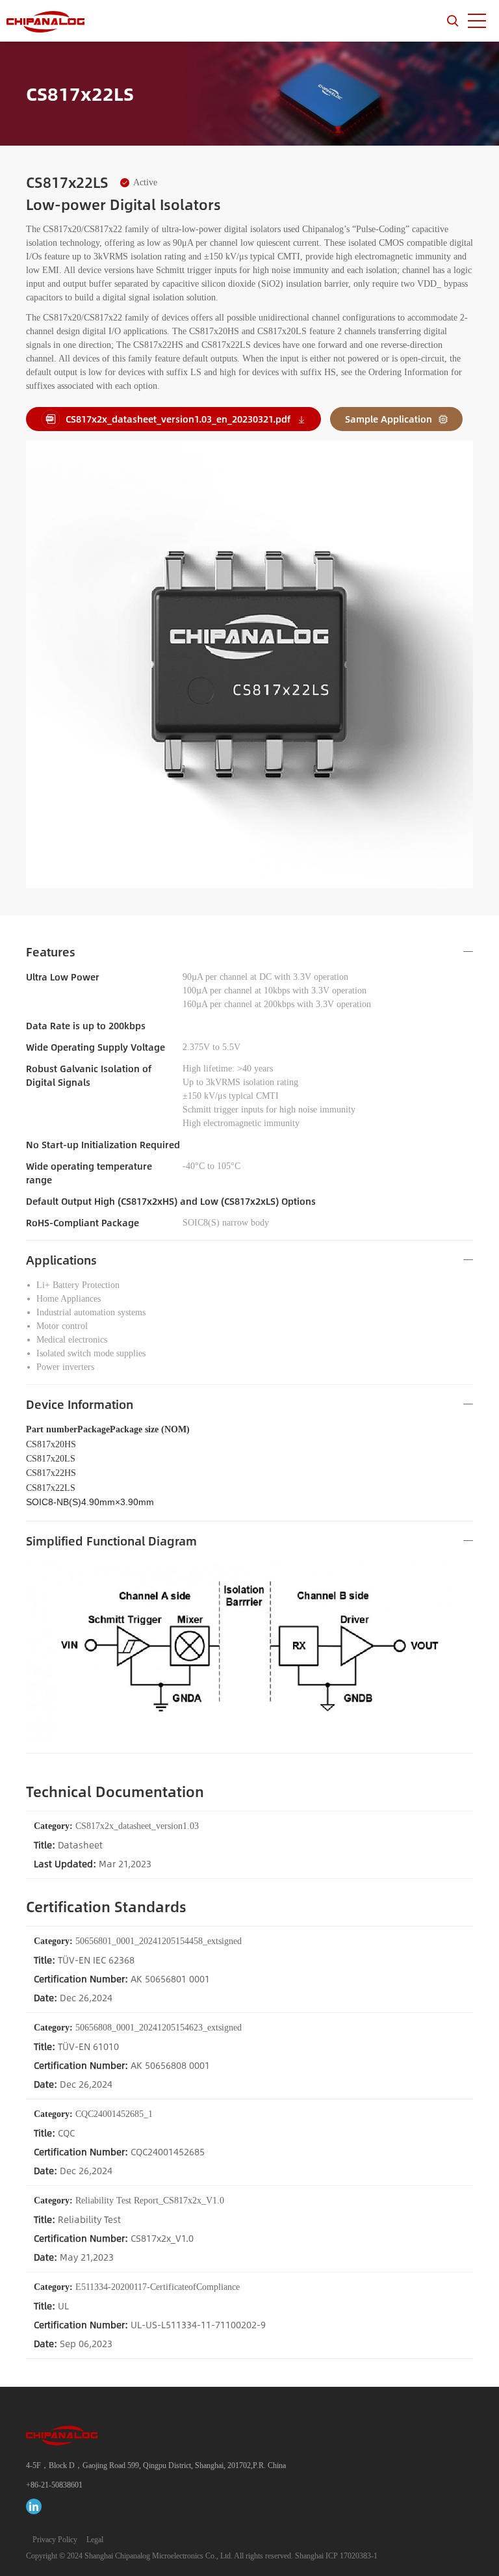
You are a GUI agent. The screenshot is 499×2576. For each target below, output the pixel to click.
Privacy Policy (55, 2540)
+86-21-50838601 (54, 2485)
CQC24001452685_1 (93, 2114)
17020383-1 (359, 2556)
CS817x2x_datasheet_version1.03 (116, 1826)
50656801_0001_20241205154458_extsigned (138, 1941)
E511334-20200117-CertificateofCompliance (137, 2287)
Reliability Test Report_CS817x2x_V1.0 (129, 2201)
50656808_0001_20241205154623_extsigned (138, 2028)
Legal (95, 2540)
